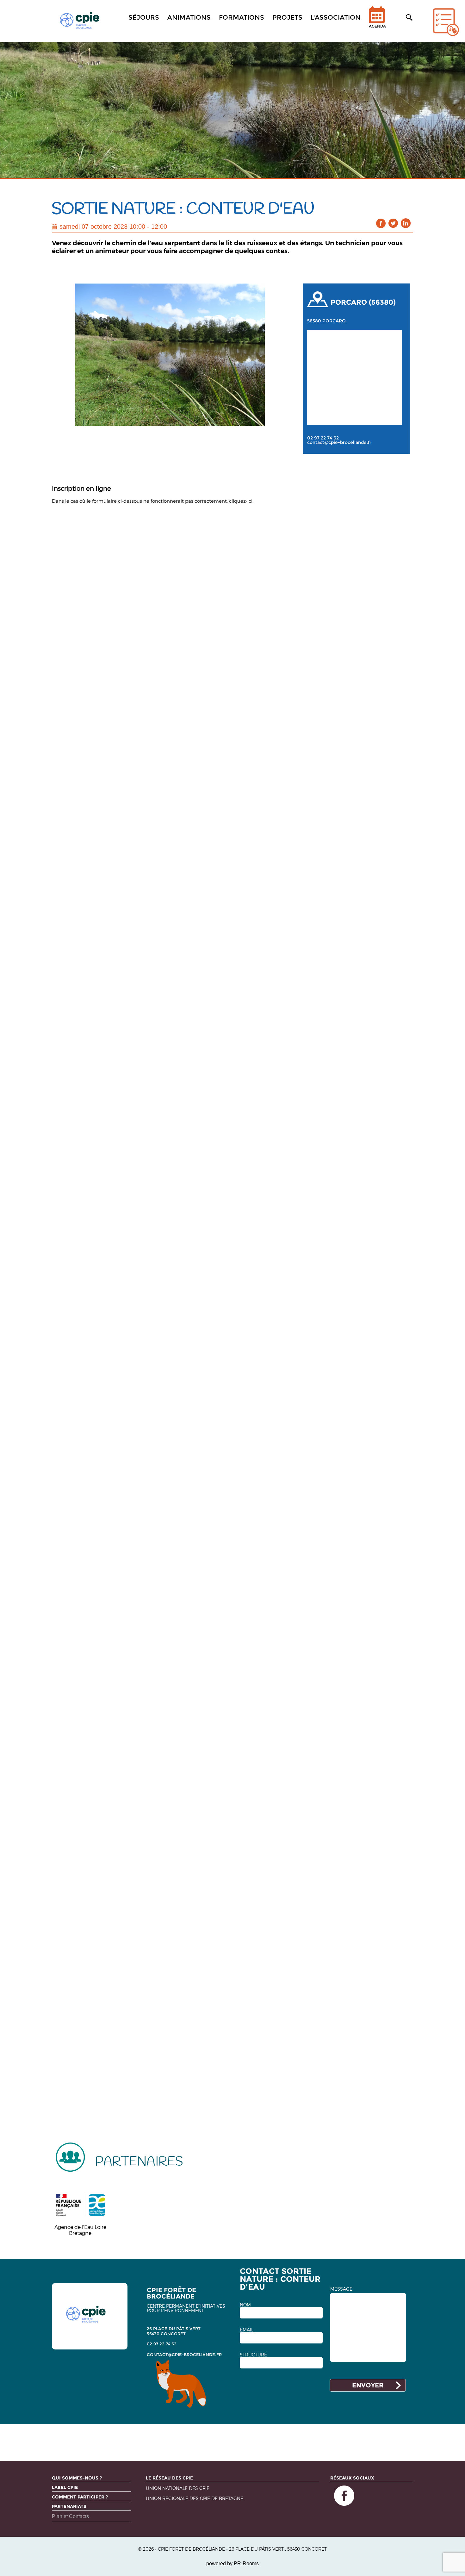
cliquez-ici (241, 501)
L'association (336, 17)
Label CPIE (65, 2487)
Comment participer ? (80, 2497)
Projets (287, 17)
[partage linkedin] (406, 223)
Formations (242, 17)
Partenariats (69, 2506)
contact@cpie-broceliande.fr (339, 442)
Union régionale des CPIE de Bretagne (195, 2499)
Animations (189, 17)
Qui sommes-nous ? (77, 2478)
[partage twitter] (393, 223)
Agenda (377, 26)
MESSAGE (341, 2289)
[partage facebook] (381, 223)
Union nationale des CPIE (178, 2489)
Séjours (144, 17)
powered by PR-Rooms (232, 2564)
